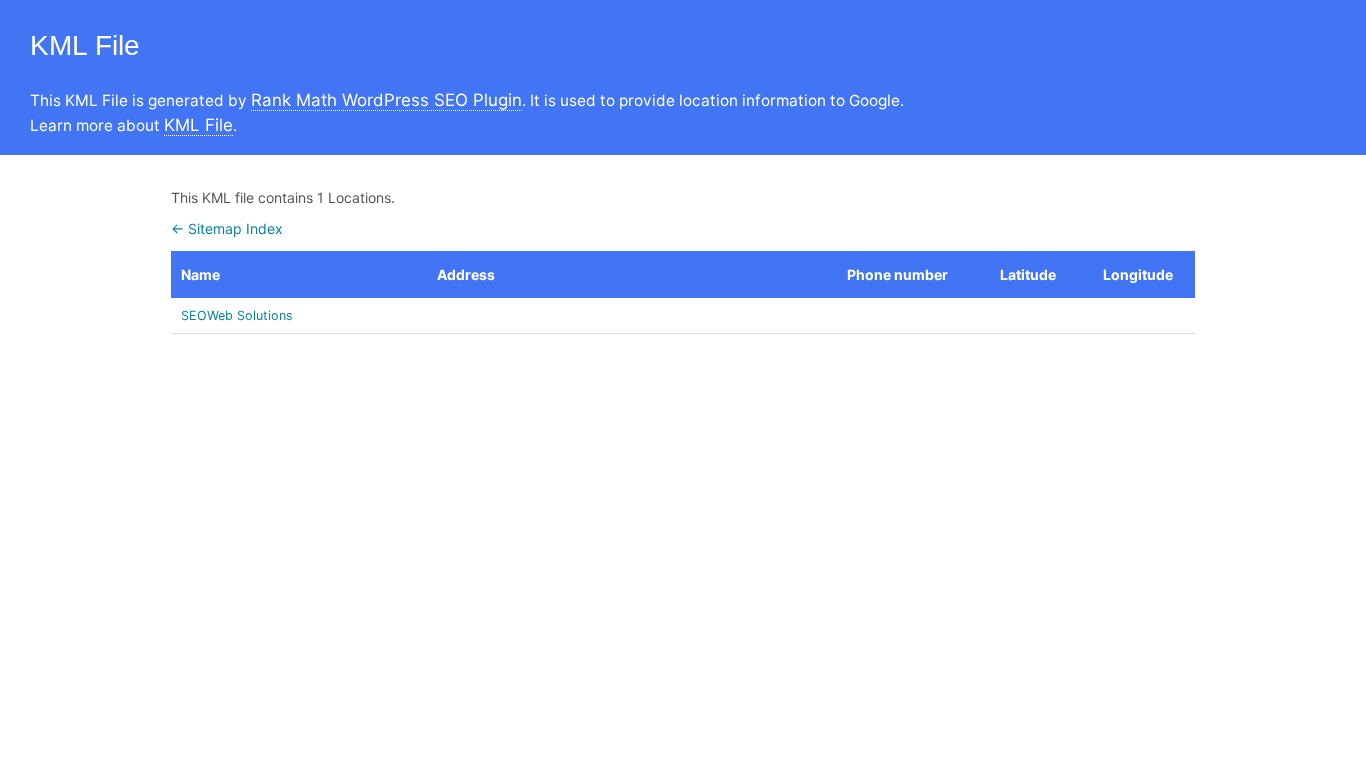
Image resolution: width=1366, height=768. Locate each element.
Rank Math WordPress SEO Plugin (386, 100)
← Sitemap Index (227, 228)
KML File (198, 125)
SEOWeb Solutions (237, 315)
